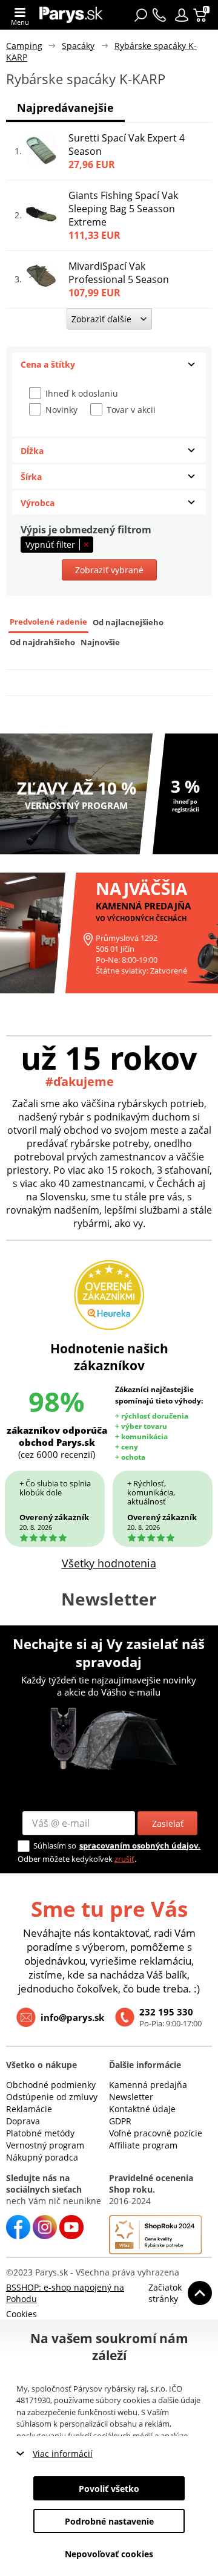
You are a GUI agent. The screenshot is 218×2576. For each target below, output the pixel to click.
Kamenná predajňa (148, 2085)
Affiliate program (143, 2145)
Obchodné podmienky (51, 2085)
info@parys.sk (72, 2017)
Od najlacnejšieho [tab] (128, 623)
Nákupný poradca (42, 2157)
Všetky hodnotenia (109, 1563)
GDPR (120, 2121)
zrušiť (124, 1859)
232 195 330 (166, 2012)
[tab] (109, 365)
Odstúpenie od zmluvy (52, 2097)
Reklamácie (29, 2109)
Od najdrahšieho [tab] (42, 642)
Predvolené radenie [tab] (48, 622)
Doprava (23, 2121)
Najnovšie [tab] (100, 642)
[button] (182, 15)
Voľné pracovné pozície (156, 2133)
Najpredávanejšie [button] (65, 108)
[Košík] (201, 15)
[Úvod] (71, 15)
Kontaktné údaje (142, 2109)
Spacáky (78, 46)
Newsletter (131, 2097)
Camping (24, 46)
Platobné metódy (40, 2133)
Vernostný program (45, 2145)
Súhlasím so (55, 1846)
